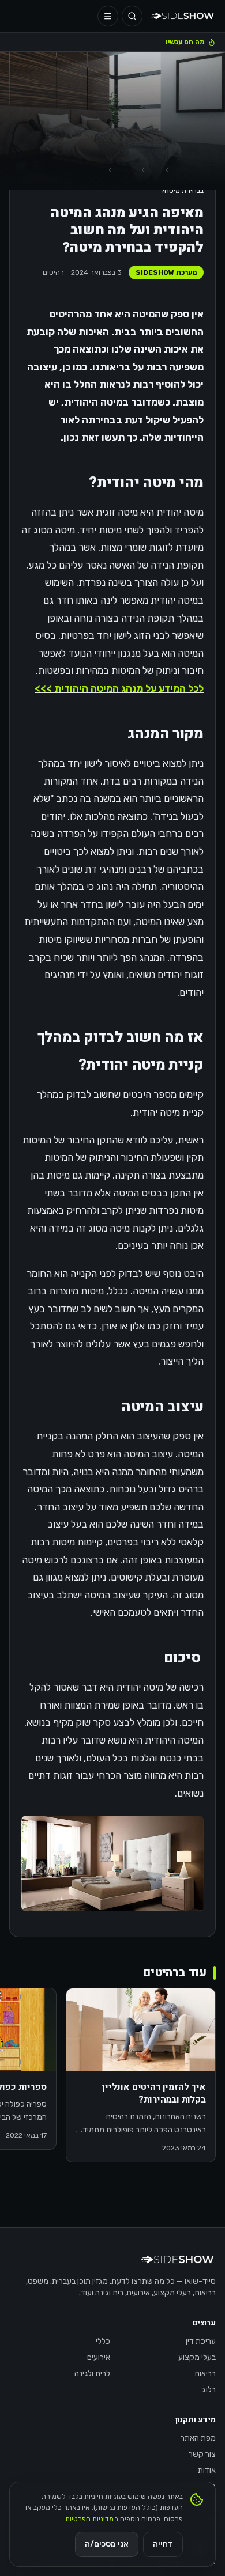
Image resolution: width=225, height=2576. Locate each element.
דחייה (163, 2544)
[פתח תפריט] (108, 16)
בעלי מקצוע (197, 2357)
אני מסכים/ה (107, 2544)
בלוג (209, 2390)
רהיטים (53, 272)
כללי (103, 2341)
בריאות (205, 2374)
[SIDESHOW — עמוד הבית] (183, 16)
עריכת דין (201, 2341)
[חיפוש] (132, 16)
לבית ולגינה (92, 2374)
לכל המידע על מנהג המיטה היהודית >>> (119, 688)
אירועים (99, 2357)
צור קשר (202, 2454)
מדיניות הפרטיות (89, 2519)
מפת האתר (198, 2438)
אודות (207, 2470)
